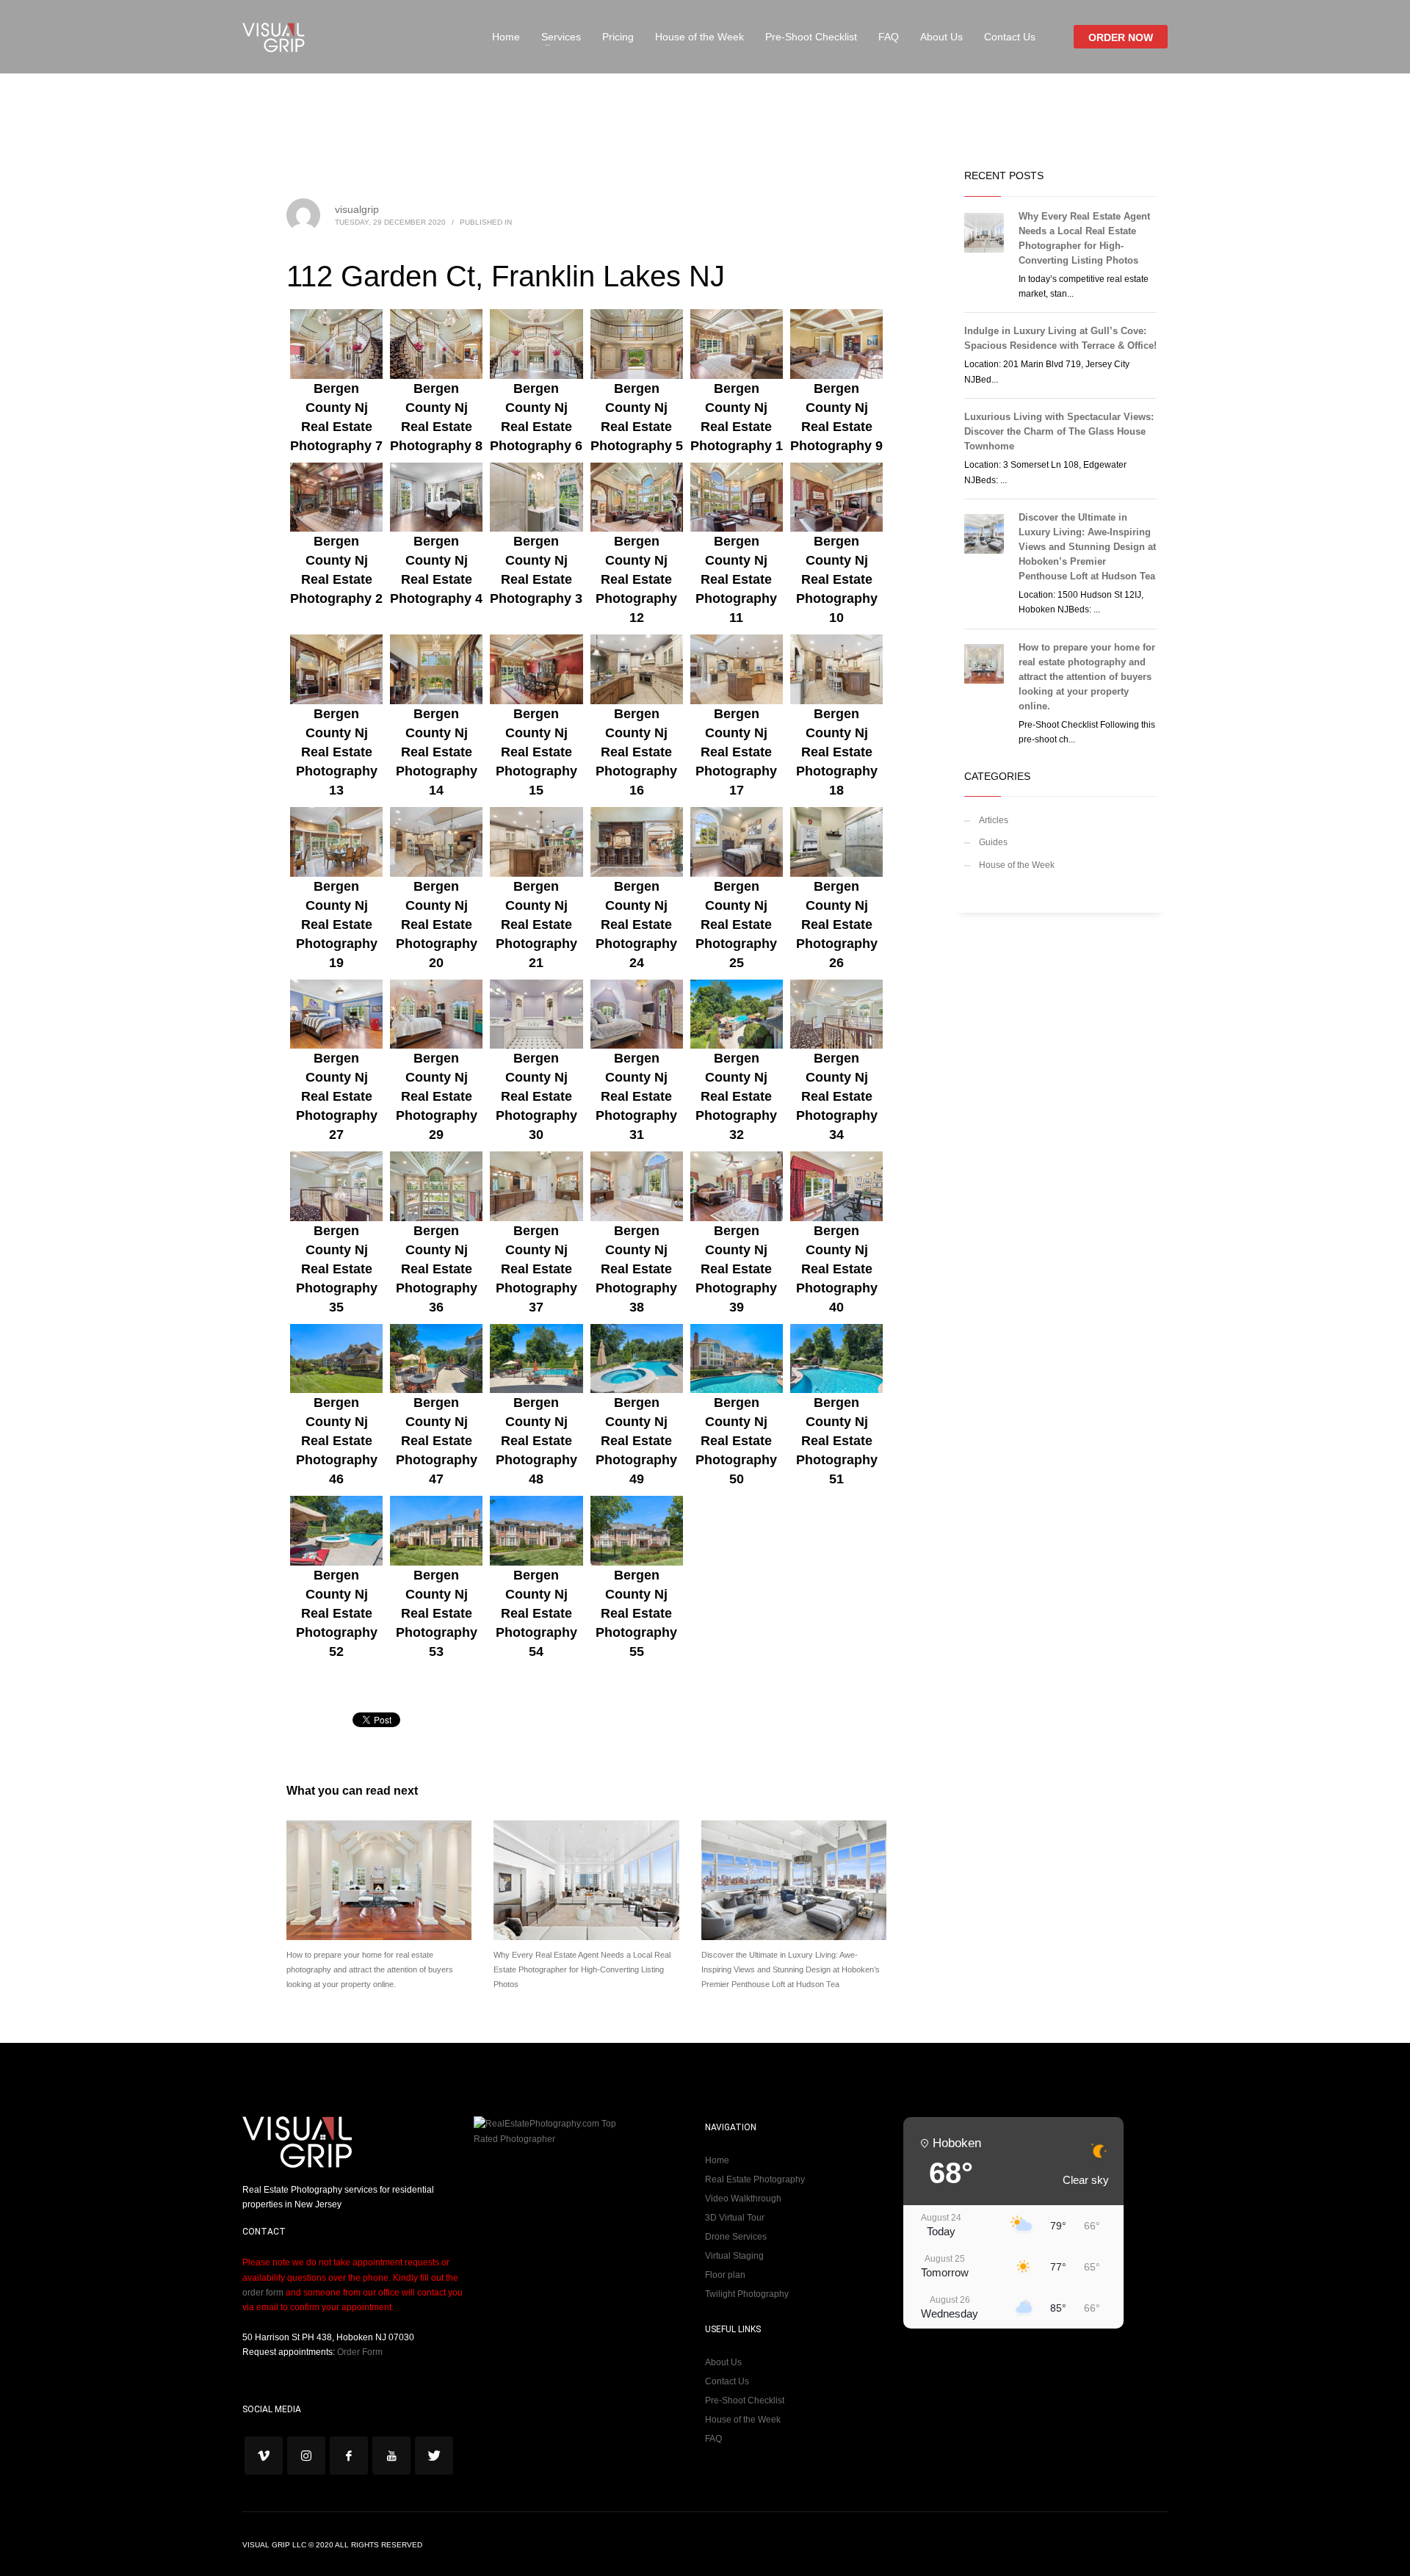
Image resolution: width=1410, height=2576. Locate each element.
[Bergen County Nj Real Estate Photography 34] (836, 1014)
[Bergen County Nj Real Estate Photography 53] (436, 1531)
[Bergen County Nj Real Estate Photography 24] (637, 842)
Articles (994, 820)
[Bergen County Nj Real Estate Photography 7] (336, 344)
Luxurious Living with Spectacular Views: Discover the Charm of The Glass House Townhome (1059, 431)
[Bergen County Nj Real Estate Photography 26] (836, 842)
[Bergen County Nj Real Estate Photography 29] (436, 1014)
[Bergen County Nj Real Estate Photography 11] (737, 498)
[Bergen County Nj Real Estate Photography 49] (637, 1359)
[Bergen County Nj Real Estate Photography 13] (336, 669)
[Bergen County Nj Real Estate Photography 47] (436, 1359)
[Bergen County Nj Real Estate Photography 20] (436, 842)
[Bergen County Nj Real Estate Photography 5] (637, 344)
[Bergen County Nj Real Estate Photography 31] (637, 1014)
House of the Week (1017, 865)
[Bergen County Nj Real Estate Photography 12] (637, 498)
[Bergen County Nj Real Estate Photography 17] (737, 669)
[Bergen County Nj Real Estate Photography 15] (536, 669)
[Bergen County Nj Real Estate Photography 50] (737, 1359)
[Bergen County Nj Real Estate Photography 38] (637, 1186)
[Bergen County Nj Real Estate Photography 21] (536, 842)
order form (263, 2293)
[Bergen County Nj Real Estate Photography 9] (836, 344)
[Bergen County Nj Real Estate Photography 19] (336, 842)
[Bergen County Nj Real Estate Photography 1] (737, 344)
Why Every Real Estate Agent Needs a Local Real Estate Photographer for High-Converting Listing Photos (582, 1969)
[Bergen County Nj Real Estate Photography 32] (737, 1014)
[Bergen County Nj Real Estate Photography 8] (436, 344)
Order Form (360, 2352)
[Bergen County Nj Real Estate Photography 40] (836, 1186)
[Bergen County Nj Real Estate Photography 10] (836, 498)
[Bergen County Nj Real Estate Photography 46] (336, 1359)
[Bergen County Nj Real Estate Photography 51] (836, 1359)
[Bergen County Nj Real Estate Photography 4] (436, 498)
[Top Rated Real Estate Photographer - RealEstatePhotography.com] (551, 2131)
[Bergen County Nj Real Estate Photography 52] (336, 1531)
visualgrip (357, 209)
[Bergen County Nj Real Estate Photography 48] (536, 1359)
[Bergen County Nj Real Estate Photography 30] (536, 1014)
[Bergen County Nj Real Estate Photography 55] (637, 1531)
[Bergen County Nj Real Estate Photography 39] (737, 1186)
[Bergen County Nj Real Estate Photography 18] (836, 669)
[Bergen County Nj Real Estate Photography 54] (536, 1531)
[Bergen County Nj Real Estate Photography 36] (436, 1186)
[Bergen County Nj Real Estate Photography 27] (336, 1014)
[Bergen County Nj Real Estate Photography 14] (436, 669)
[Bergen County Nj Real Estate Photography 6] (536, 344)
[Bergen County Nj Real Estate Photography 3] (536, 498)
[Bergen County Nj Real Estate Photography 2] (336, 498)
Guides (993, 842)
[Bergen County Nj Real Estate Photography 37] (536, 1186)
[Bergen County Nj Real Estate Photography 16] (637, 669)
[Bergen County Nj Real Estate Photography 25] (737, 842)
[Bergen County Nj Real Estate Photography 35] (336, 1186)
